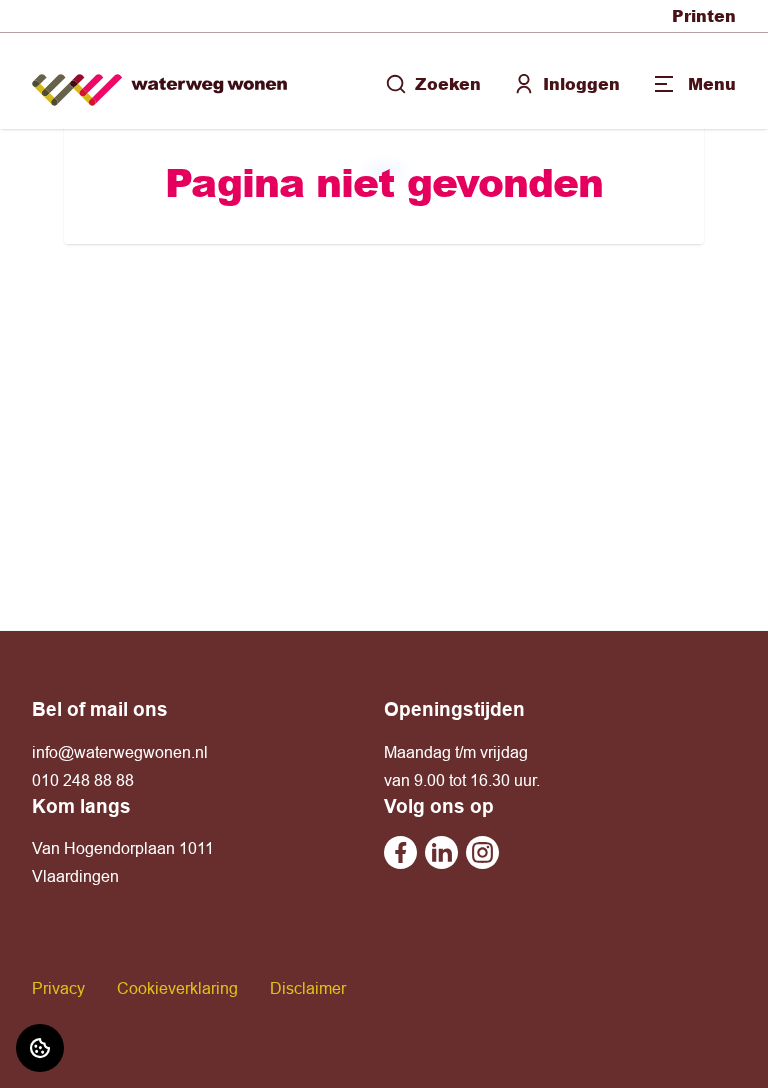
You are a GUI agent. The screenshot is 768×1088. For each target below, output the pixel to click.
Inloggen (581, 83)
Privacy (58, 988)
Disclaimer (308, 988)
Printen (704, 15)
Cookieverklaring (177, 988)
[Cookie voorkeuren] (40, 1048)
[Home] (159, 81)
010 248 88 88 (83, 780)
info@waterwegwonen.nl (120, 752)
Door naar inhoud (78, 28)
